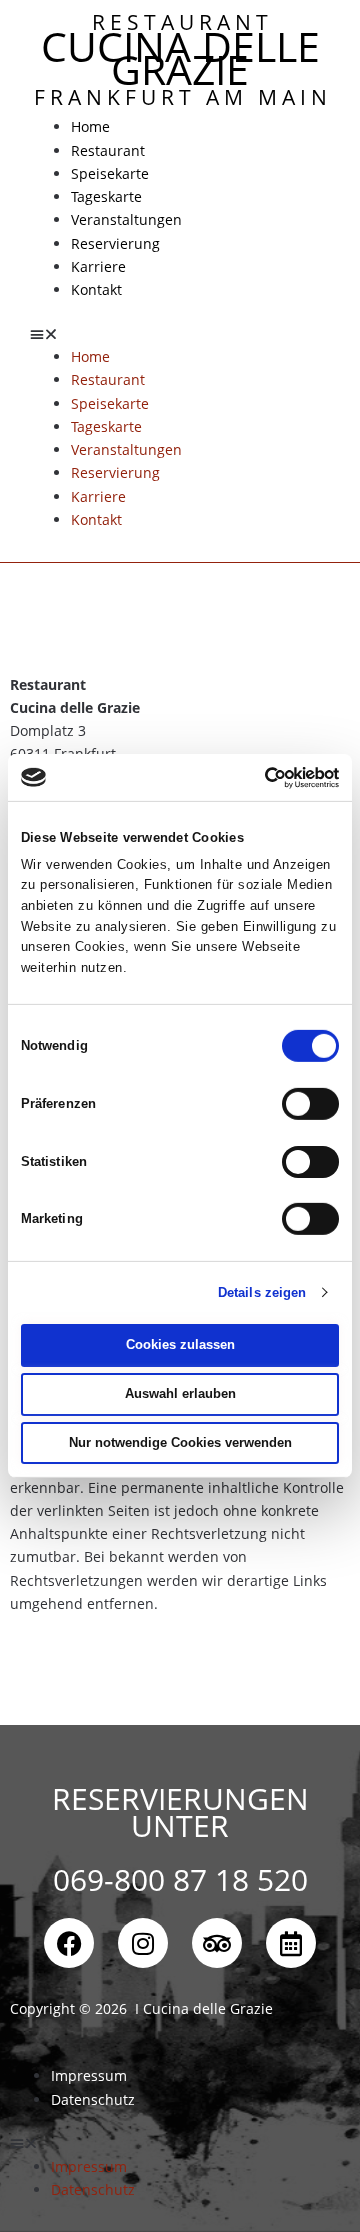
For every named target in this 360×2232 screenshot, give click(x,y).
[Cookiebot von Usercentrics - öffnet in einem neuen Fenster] (255, 778)
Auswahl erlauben (180, 1393)
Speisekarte (110, 173)
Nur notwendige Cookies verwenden (180, 1442)
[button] (180, 333)
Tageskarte (106, 196)
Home (90, 126)
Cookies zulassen (180, 1344)
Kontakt (96, 289)
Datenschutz (93, 2099)
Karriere (98, 266)
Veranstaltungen (126, 219)
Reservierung (115, 243)
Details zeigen (262, 1292)
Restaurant (108, 150)
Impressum (89, 2075)
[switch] (310, 1104)
